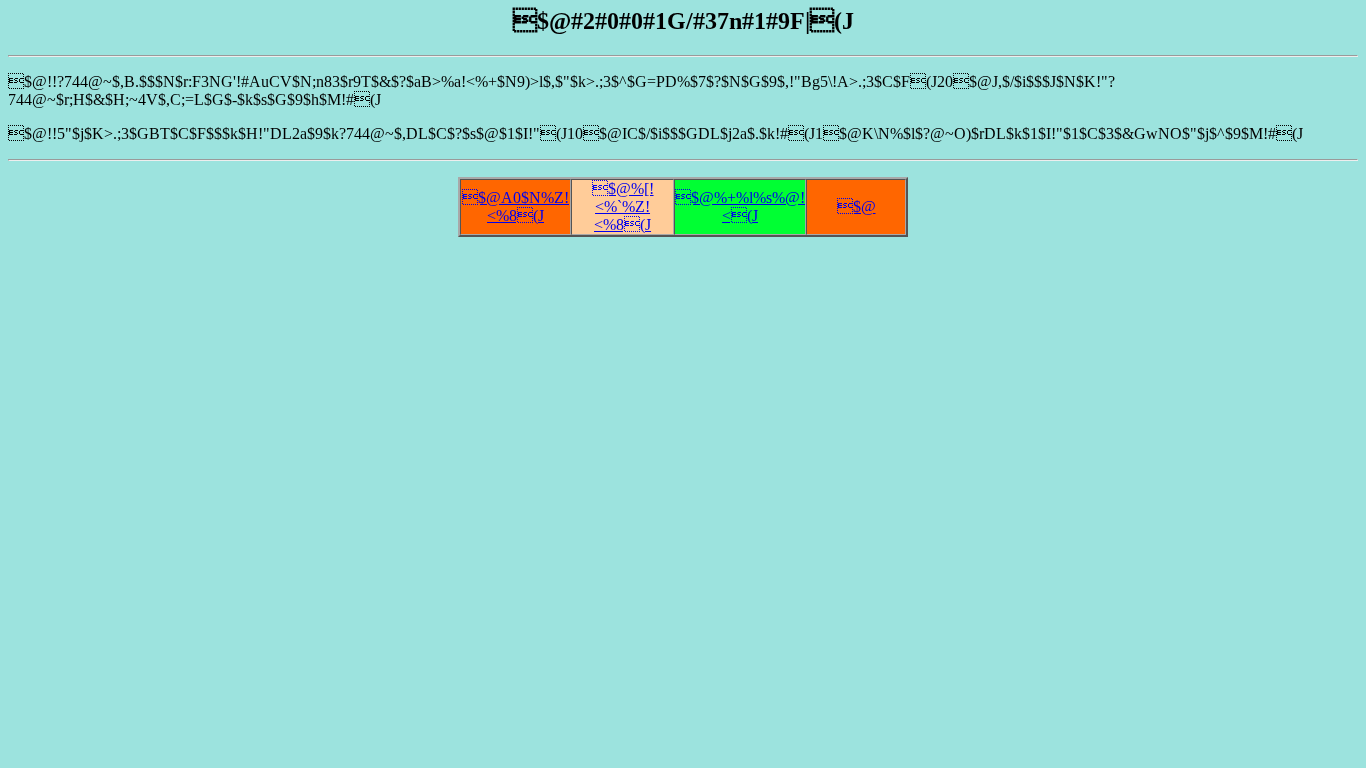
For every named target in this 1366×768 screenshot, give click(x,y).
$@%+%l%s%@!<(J (740, 206)
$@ (856, 206)
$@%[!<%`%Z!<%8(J (623, 206)
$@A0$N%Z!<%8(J (515, 206)
